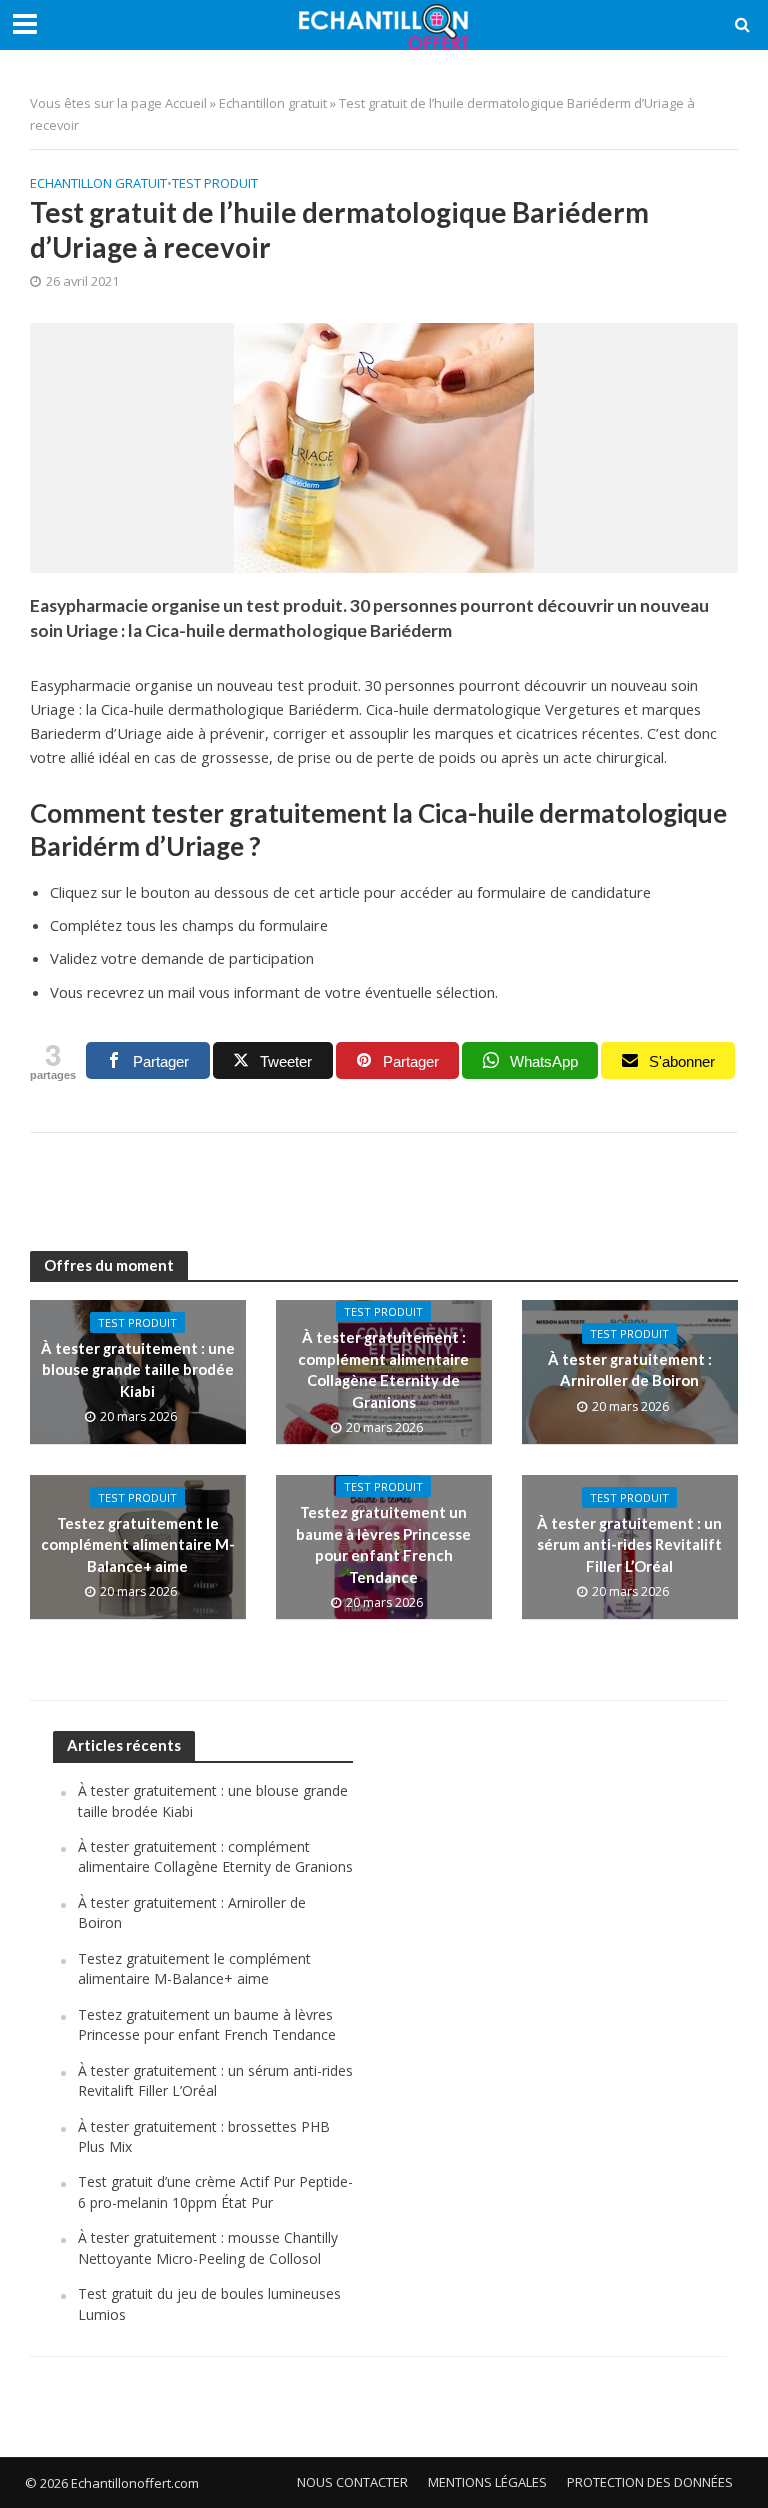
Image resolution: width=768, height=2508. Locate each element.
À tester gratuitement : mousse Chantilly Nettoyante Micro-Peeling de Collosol (208, 2247)
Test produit (215, 183)
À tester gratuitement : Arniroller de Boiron (630, 1369)
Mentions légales (487, 2482)
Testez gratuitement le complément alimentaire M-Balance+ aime (138, 1544)
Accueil (186, 103)
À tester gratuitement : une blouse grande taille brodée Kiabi (138, 1369)
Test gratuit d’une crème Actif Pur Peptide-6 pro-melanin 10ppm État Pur (215, 2191)
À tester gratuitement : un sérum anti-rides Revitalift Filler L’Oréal (629, 1544)
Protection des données (650, 2482)
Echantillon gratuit (273, 103)
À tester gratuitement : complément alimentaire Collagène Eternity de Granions (383, 1369)
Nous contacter (352, 2482)
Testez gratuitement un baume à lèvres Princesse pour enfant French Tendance (383, 1544)
